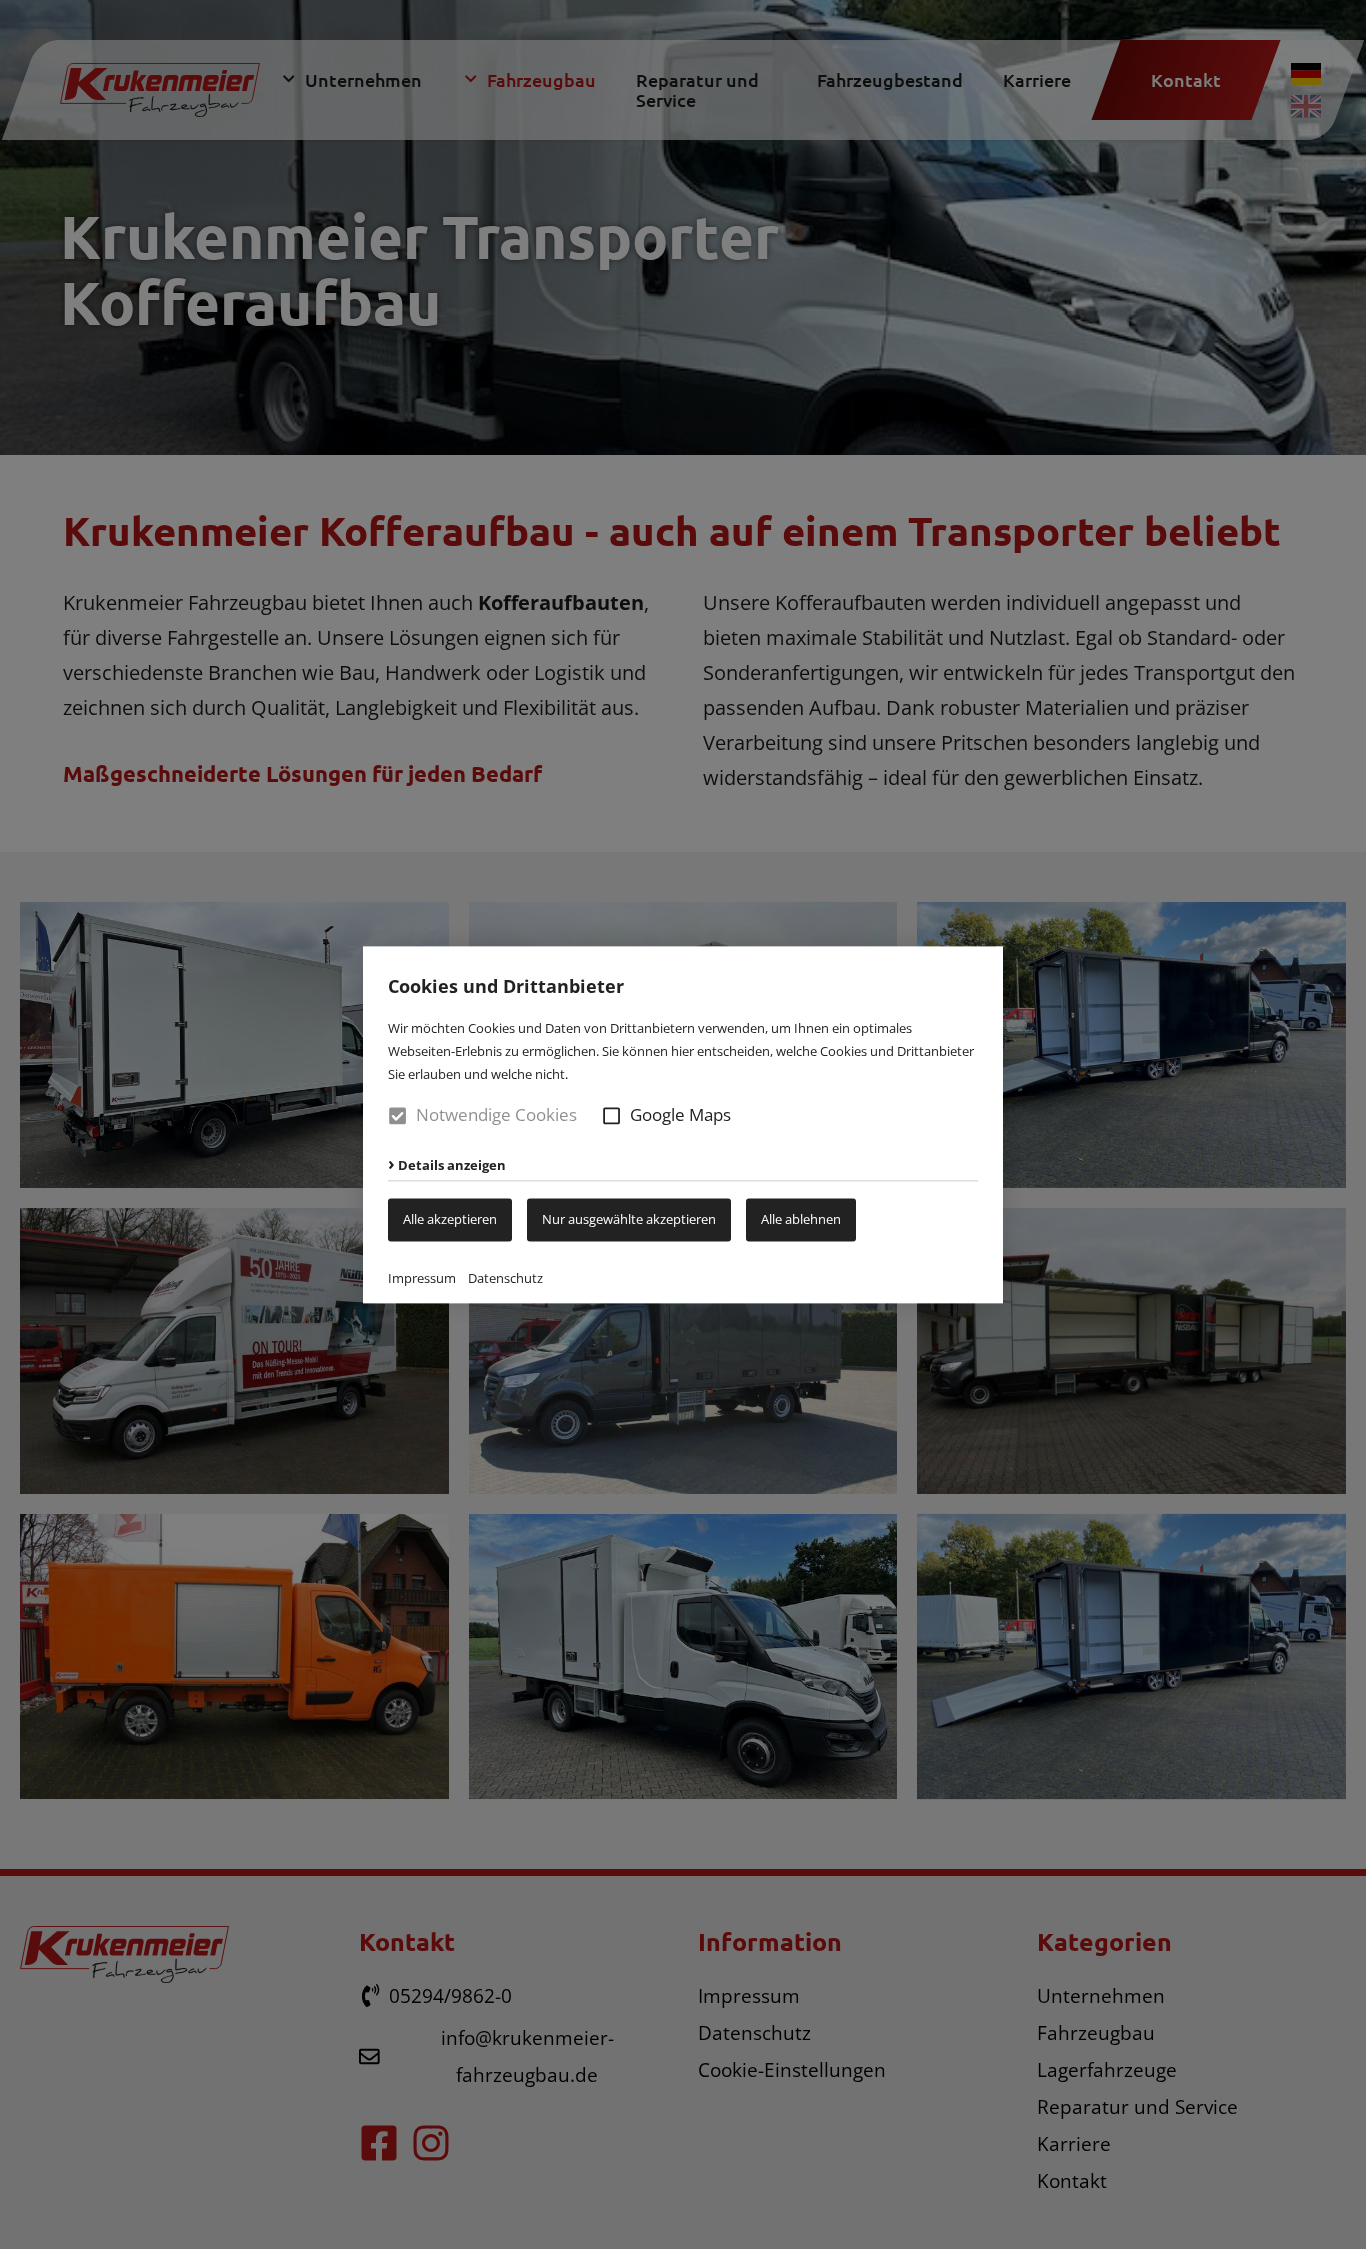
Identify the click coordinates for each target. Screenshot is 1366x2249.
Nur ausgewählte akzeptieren (629, 1219)
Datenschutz (505, 1278)
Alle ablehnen (801, 1219)
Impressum (422, 1278)
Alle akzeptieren (450, 1219)
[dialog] (683, 1124)
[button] (611, 1115)
